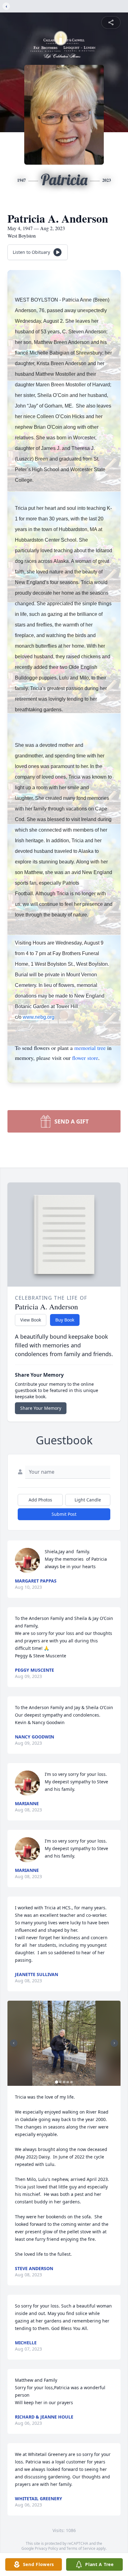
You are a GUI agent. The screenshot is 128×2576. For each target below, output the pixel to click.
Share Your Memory (41, 1408)
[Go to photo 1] (57, 2082)
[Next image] (114, 2043)
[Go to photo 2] (60, 2082)
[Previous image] (14, 2043)
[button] (64, 2043)
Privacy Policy (46, 2548)
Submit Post (64, 1514)
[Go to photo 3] (64, 2082)
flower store (85, 1058)
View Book (31, 1320)
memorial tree (90, 1048)
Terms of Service (81, 2548)
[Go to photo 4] (68, 2082)
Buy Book (65, 1320)
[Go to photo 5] (71, 2082)
